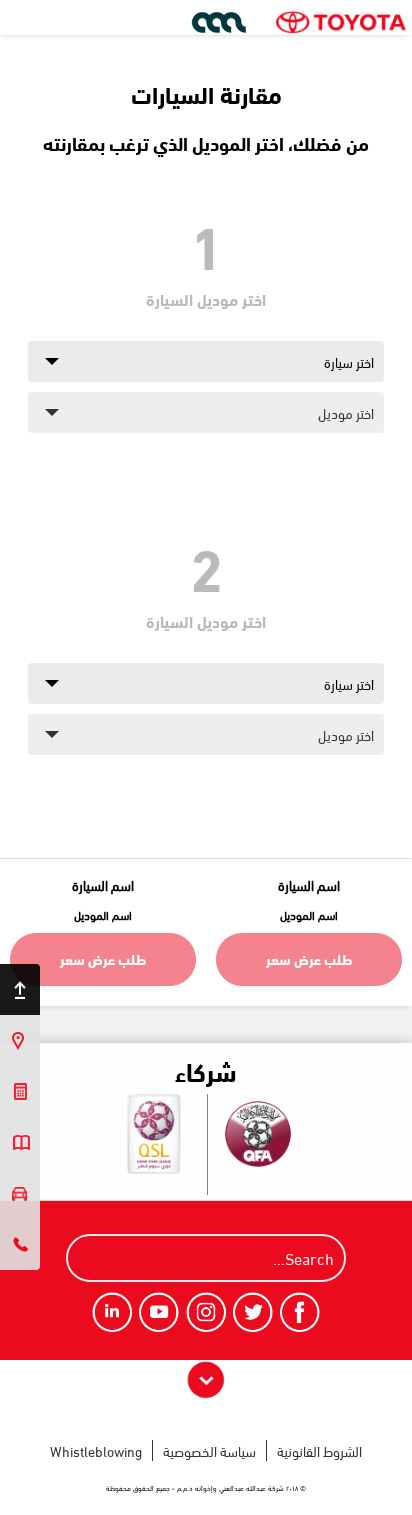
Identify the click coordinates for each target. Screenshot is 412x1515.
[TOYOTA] (341, 22)
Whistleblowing (96, 1450)
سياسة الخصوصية (209, 1450)
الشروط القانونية (319, 1450)
